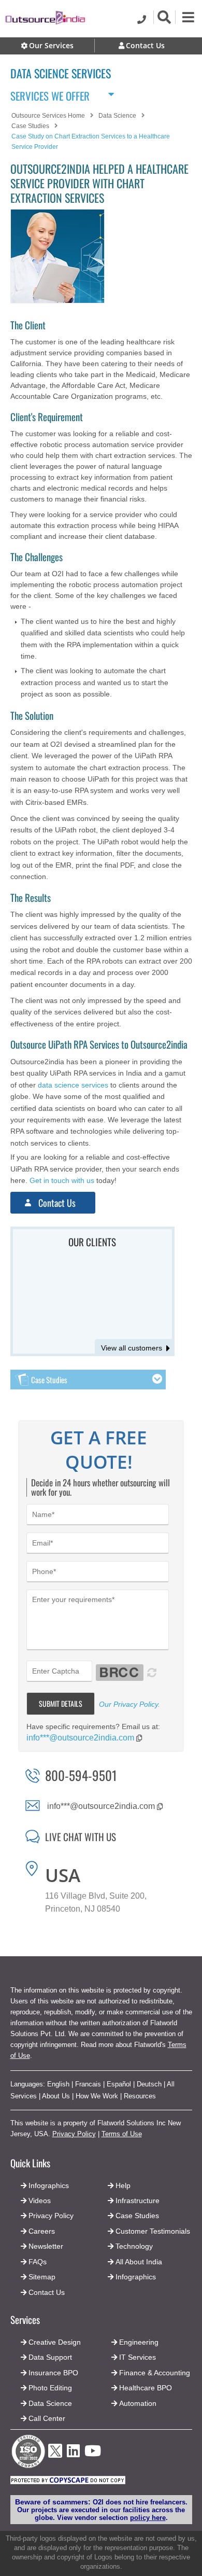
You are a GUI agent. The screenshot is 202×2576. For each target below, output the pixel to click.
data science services (73, 1085)
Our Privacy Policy (128, 1704)
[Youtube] (93, 2454)
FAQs (38, 2262)
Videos (40, 2201)
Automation (138, 2403)
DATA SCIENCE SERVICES (61, 73)
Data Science (50, 2403)
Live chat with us (81, 1836)
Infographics (136, 2277)
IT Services (138, 2357)
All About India (139, 2262)
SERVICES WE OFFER (50, 94)
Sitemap (42, 2277)
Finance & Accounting (155, 2373)
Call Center (47, 2418)
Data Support (50, 2357)
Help (123, 2185)
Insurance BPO (53, 2373)
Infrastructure (138, 2201)
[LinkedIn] (73, 2454)
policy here (148, 2518)
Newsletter (46, 2246)
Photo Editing (50, 2388)
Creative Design (55, 2342)
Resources (140, 2096)
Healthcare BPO (146, 2388)
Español (119, 2084)
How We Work (97, 2096)
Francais (88, 2084)
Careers (42, 2231)
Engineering (139, 2342)
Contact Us (56, 1203)
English (58, 2084)
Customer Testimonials (153, 2231)
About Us (56, 2096)
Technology (134, 2246)
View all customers (132, 1348)
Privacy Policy (74, 2134)
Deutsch (149, 2084)
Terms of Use (122, 2134)
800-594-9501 (81, 1775)
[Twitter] (55, 2461)
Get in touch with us (62, 1180)
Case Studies (137, 2216)
